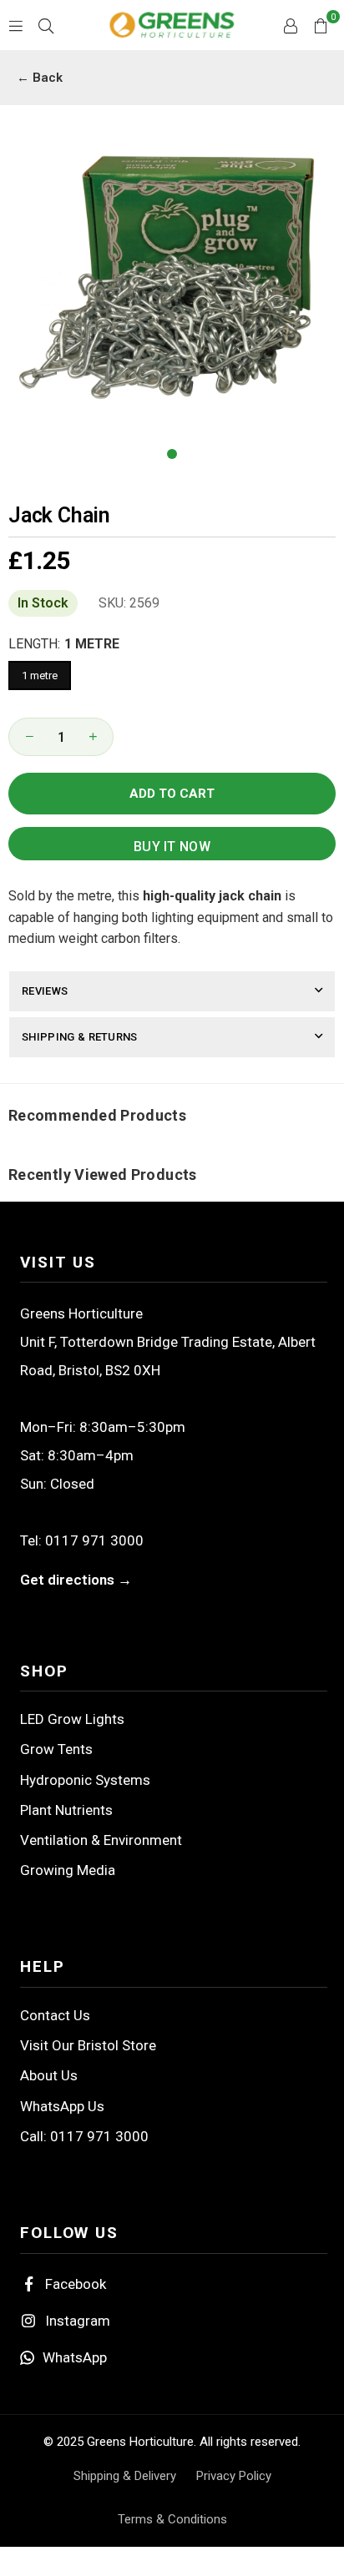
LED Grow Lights (72, 1719)
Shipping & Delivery (125, 2476)
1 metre (40, 676)
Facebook (76, 2284)
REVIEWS (45, 991)
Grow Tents (56, 1749)
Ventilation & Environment (101, 1840)
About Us (49, 2075)
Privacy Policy (234, 2476)
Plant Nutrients (66, 1810)
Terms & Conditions (172, 2519)
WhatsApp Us (62, 2106)
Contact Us (55, 2015)
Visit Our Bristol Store (88, 2045)
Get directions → (76, 1580)
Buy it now (172, 847)
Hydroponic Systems (85, 1780)
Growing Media (68, 1870)
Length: (64, 644)
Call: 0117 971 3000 (84, 2136)
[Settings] (291, 25)
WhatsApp (75, 2357)
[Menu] (16, 25)
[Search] (46, 25)
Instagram (78, 2321)
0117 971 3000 (94, 1540)
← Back (40, 78)
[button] (321, 25)
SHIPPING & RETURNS (80, 1037)
